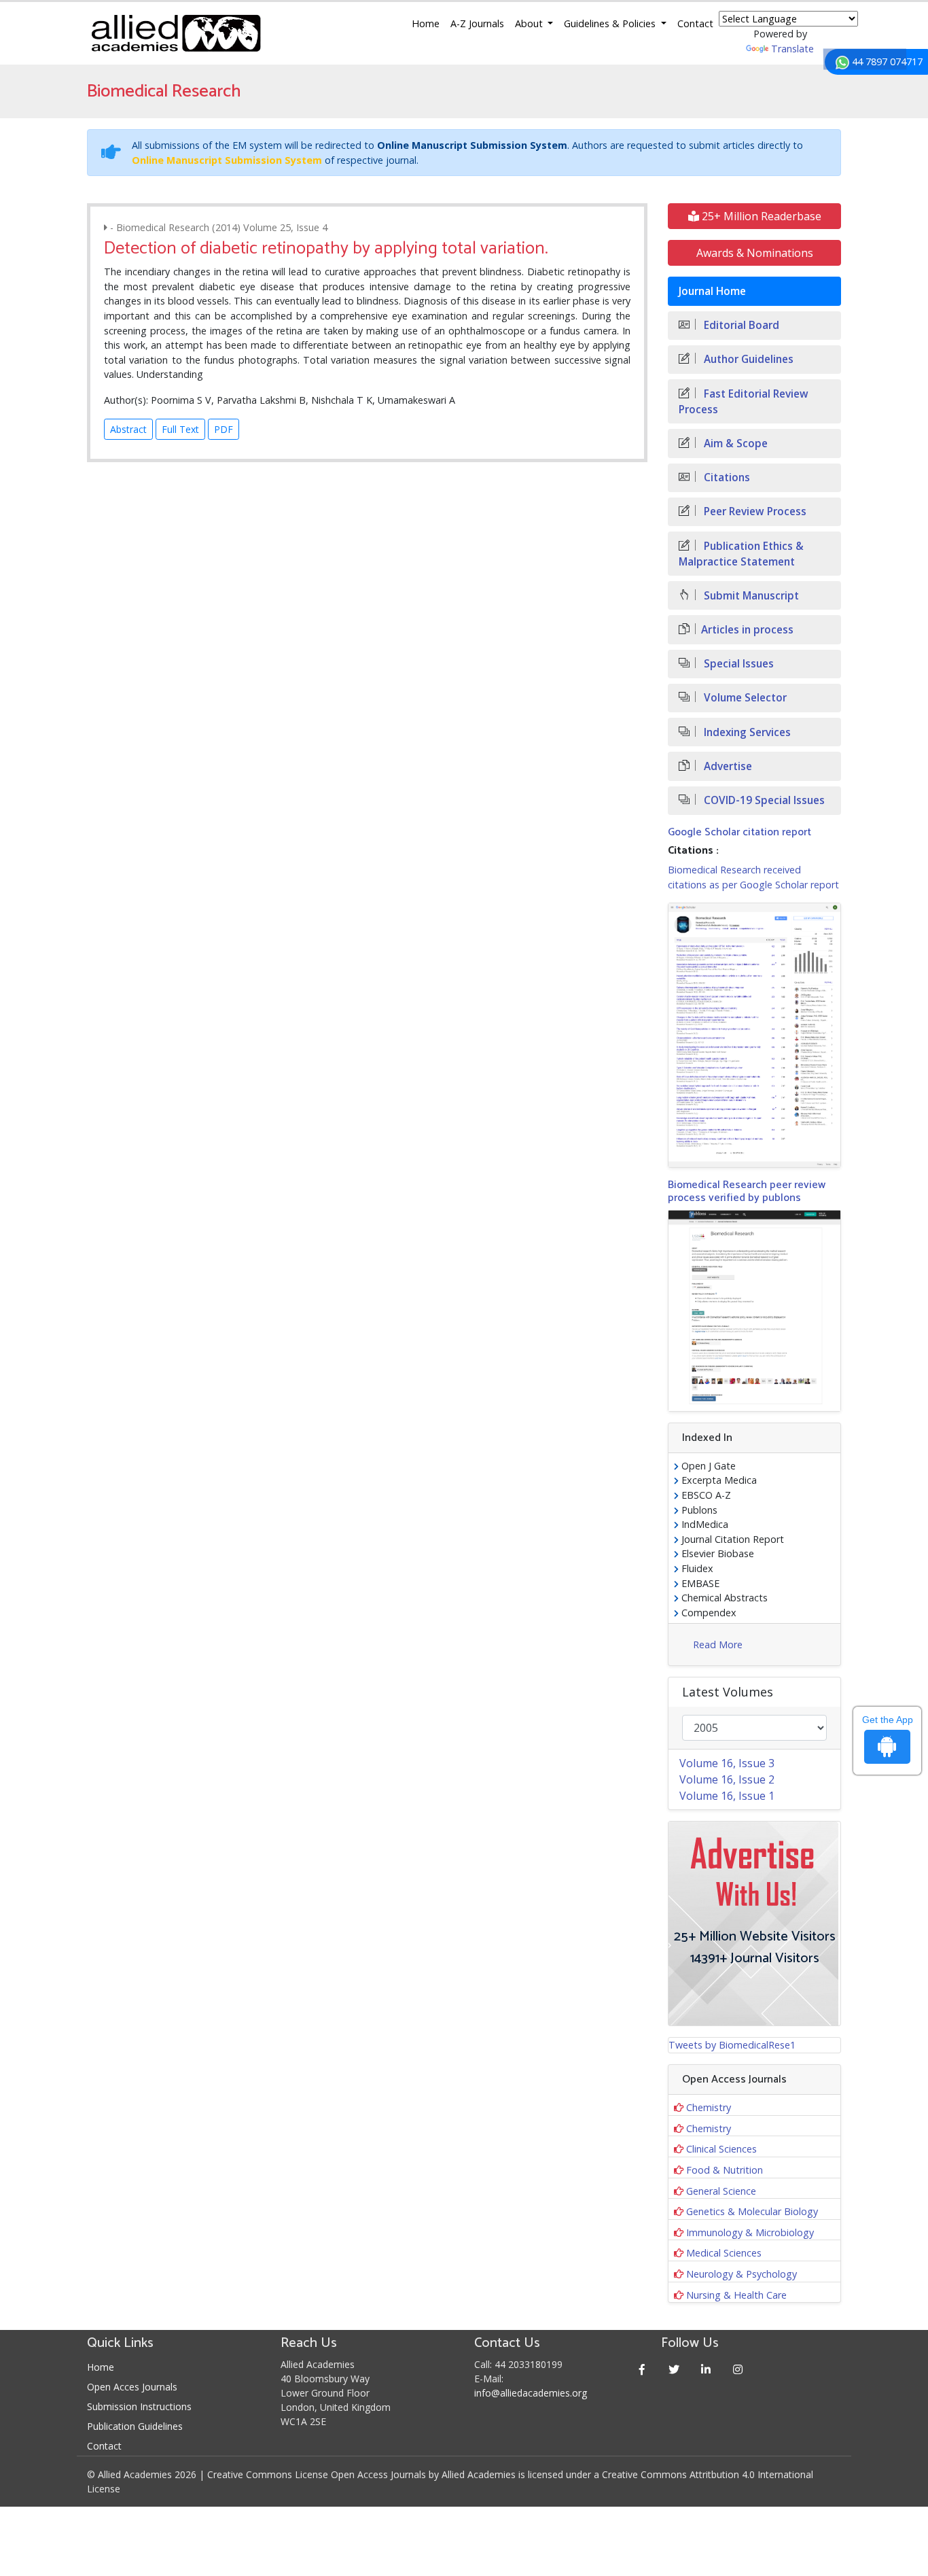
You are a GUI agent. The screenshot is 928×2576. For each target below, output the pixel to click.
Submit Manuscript (750, 596)
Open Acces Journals (132, 2387)
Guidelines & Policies (611, 23)
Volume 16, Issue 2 (727, 1779)
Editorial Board (740, 325)
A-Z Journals (477, 23)
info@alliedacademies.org (531, 2393)
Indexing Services (746, 732)
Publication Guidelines (135, 2426)
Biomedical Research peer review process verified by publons (747, 1191)
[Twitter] (674, 2369)
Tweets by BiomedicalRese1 (732, 2045)
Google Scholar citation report (739, 832)
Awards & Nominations (755, 253)
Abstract (128, 429)
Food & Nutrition (725, 2170)
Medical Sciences (724, 2253)
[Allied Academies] (176, 33)
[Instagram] (738, 2369)
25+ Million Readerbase (760, 216)
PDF (224, 429)
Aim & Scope (734, 443)
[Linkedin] (706, 2369)
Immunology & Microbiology (750, 2232)
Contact (695, 23)
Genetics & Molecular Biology (752, 2211)
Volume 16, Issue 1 (727, 1796)
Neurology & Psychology (742, 2274)
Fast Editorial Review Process (744, 402)
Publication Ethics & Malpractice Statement (741, 554)
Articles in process (747, 630)
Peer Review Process (754, 511)
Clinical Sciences (721, 2149)
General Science (721, 2191)
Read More (718, 1644)
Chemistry (709, 2107)
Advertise (727, 766)
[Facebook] (642, 2369)
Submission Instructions (139, 2406)
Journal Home (712, 291)
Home (426, 23)
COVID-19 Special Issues (763, 800)
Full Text (180, 429)
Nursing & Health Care (736, 2295)
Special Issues (737, 664)
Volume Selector (744, 698)
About (530, 23)
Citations (726, 477)
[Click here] (754, 1035)
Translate (792, 49)
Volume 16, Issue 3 (727, 1763)
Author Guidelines (747, 359)
